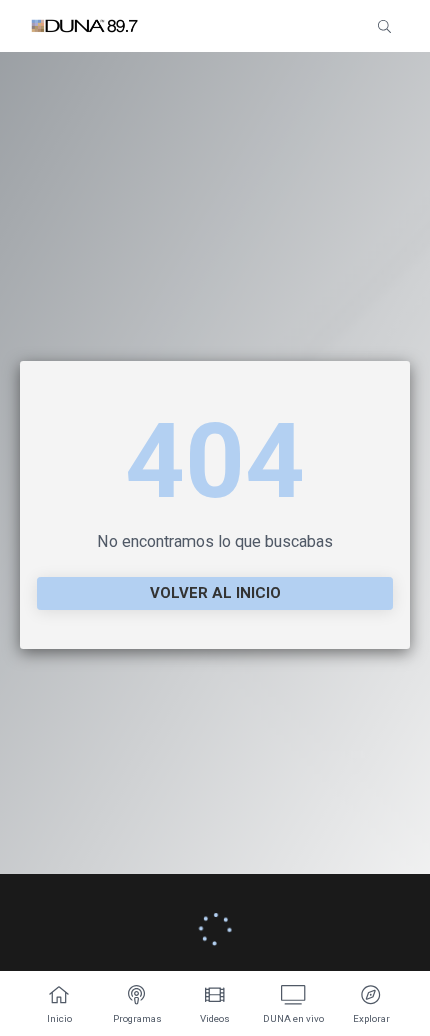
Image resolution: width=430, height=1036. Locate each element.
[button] (384, 26)
